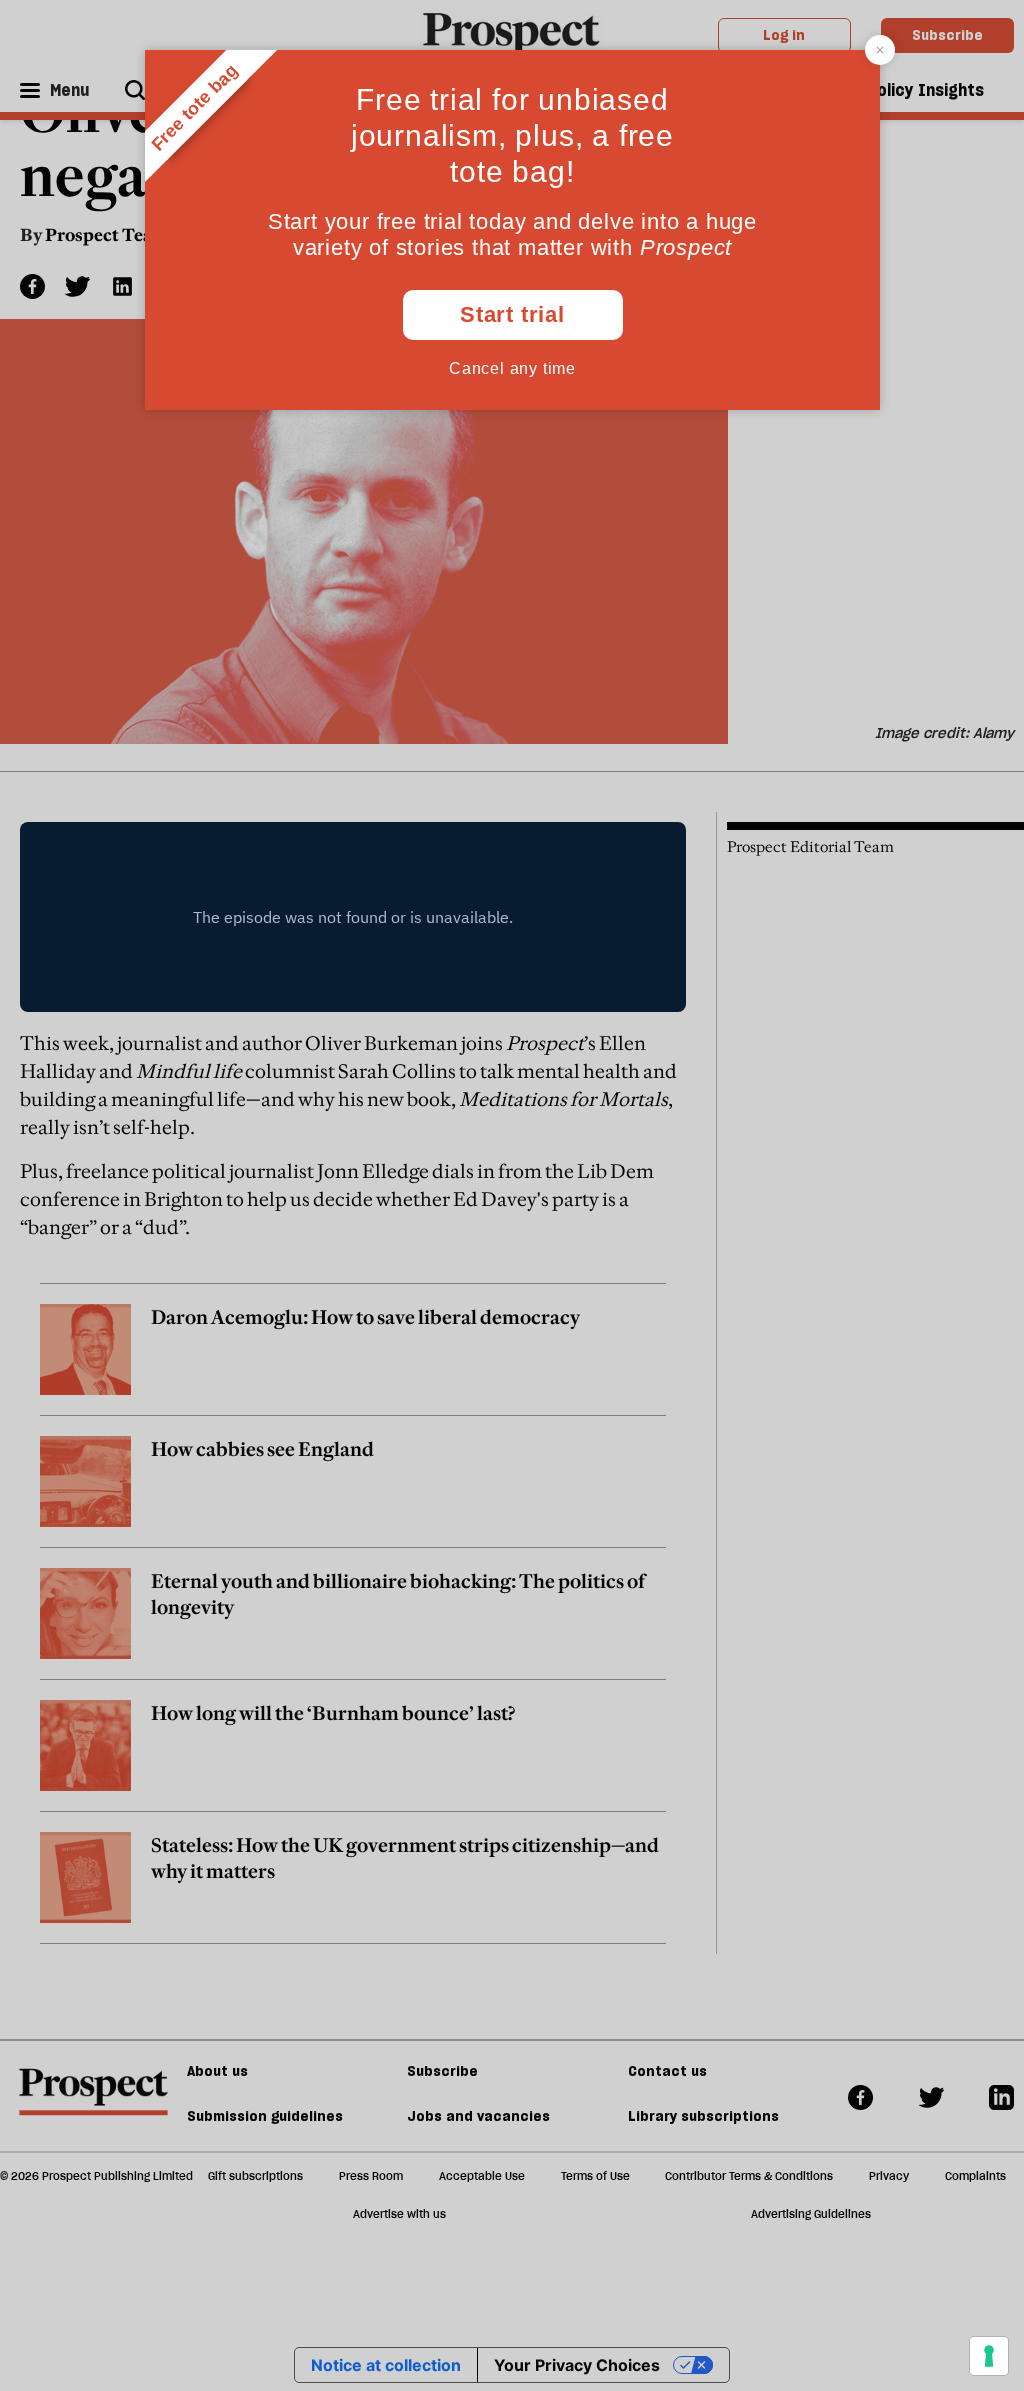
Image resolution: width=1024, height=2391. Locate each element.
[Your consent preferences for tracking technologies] (989, 2356)
